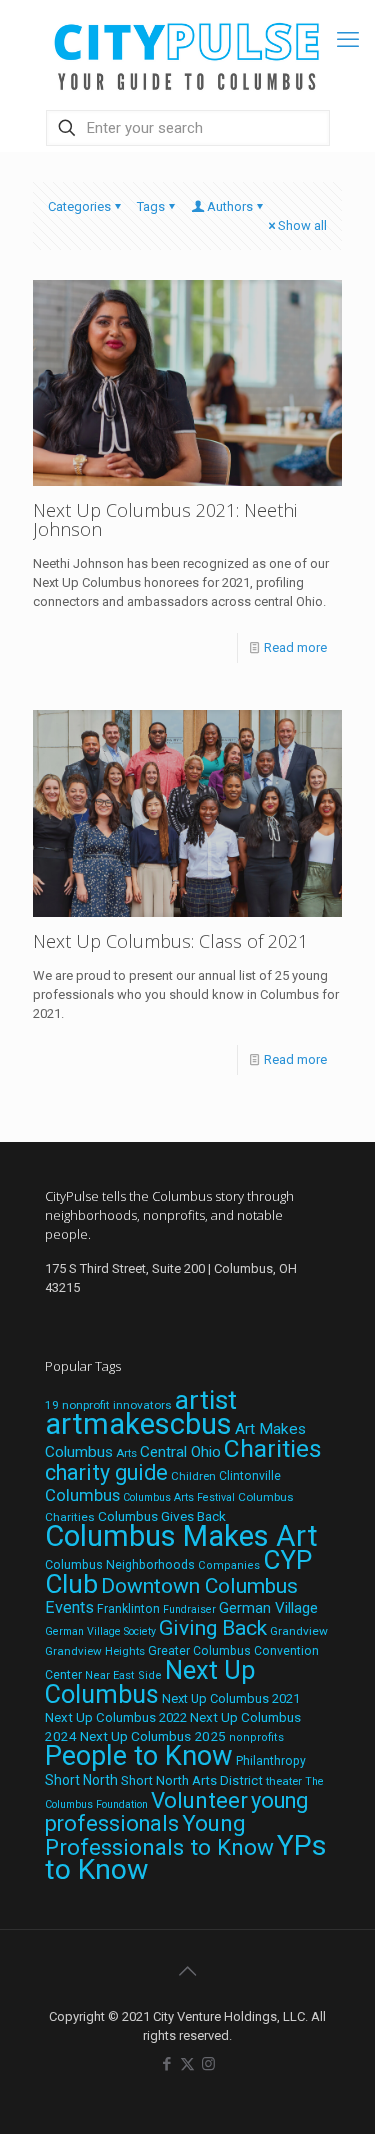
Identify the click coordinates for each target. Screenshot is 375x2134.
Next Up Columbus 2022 (116, 1717)
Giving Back (213, 1628)
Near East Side (123, 1675)
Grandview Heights (95, 1651)
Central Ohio (180, 1452)
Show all (302, 225)
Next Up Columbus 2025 (153, 1736)
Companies (229, 1565)
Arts (126, 1453)
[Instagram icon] (208, 2064)
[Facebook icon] (166, 2064)
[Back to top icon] (188, 1971)
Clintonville (250, 1476)
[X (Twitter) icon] (187, 2064)
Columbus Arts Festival (179, 1497)
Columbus (82, 1495)
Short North (81, 1780)
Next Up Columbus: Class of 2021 (170, 941)
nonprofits (256, 1737)
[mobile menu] (348, 40)
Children (193, 1476)
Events (69, 1607)
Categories (79, 206)
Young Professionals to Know (159, 1835)
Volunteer (199, 1800)
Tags (151, 206)
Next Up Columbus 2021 (231, 1698)
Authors (230, 206)
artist (206, 1400)
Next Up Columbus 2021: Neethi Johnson (165, 519)
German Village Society (100, 1631)
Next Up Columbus (150, 1682)
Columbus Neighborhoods (120, 1564)
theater (284, 1781)
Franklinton (128, 1609)
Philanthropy (271, 1761)
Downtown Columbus (199, 1586)
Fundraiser (189, 1609)
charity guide (106, 1472)
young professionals (176, 1812)
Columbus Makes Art (181, 1536)
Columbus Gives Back (162, 1516)
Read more (295, 647)
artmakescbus (138, 1424)
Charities (273, 1448)
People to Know (139, 1756)
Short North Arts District (192, 1780)
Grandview (299, 1631)
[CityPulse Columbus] (187, 52)
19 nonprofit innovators (108, 1405)
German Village (268, 1608)
